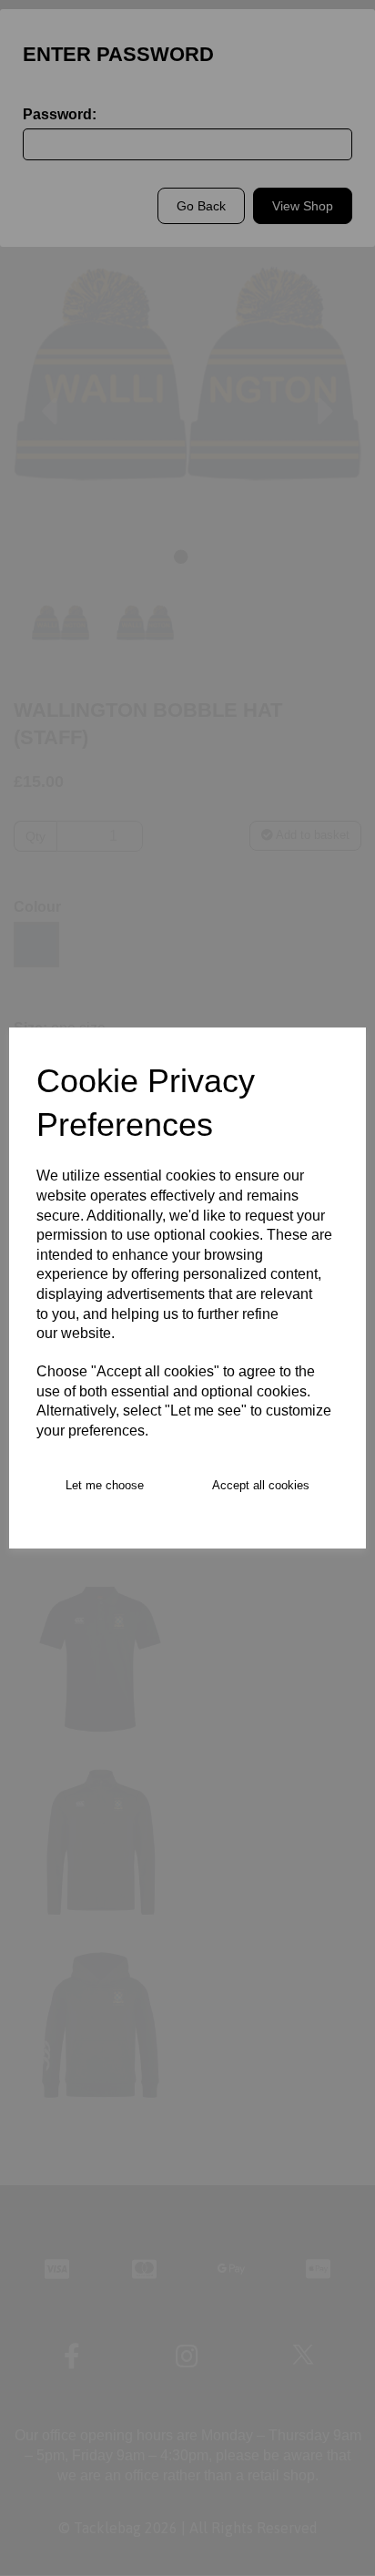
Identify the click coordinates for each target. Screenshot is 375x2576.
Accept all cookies (261, 1485)
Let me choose (105, 1485)
